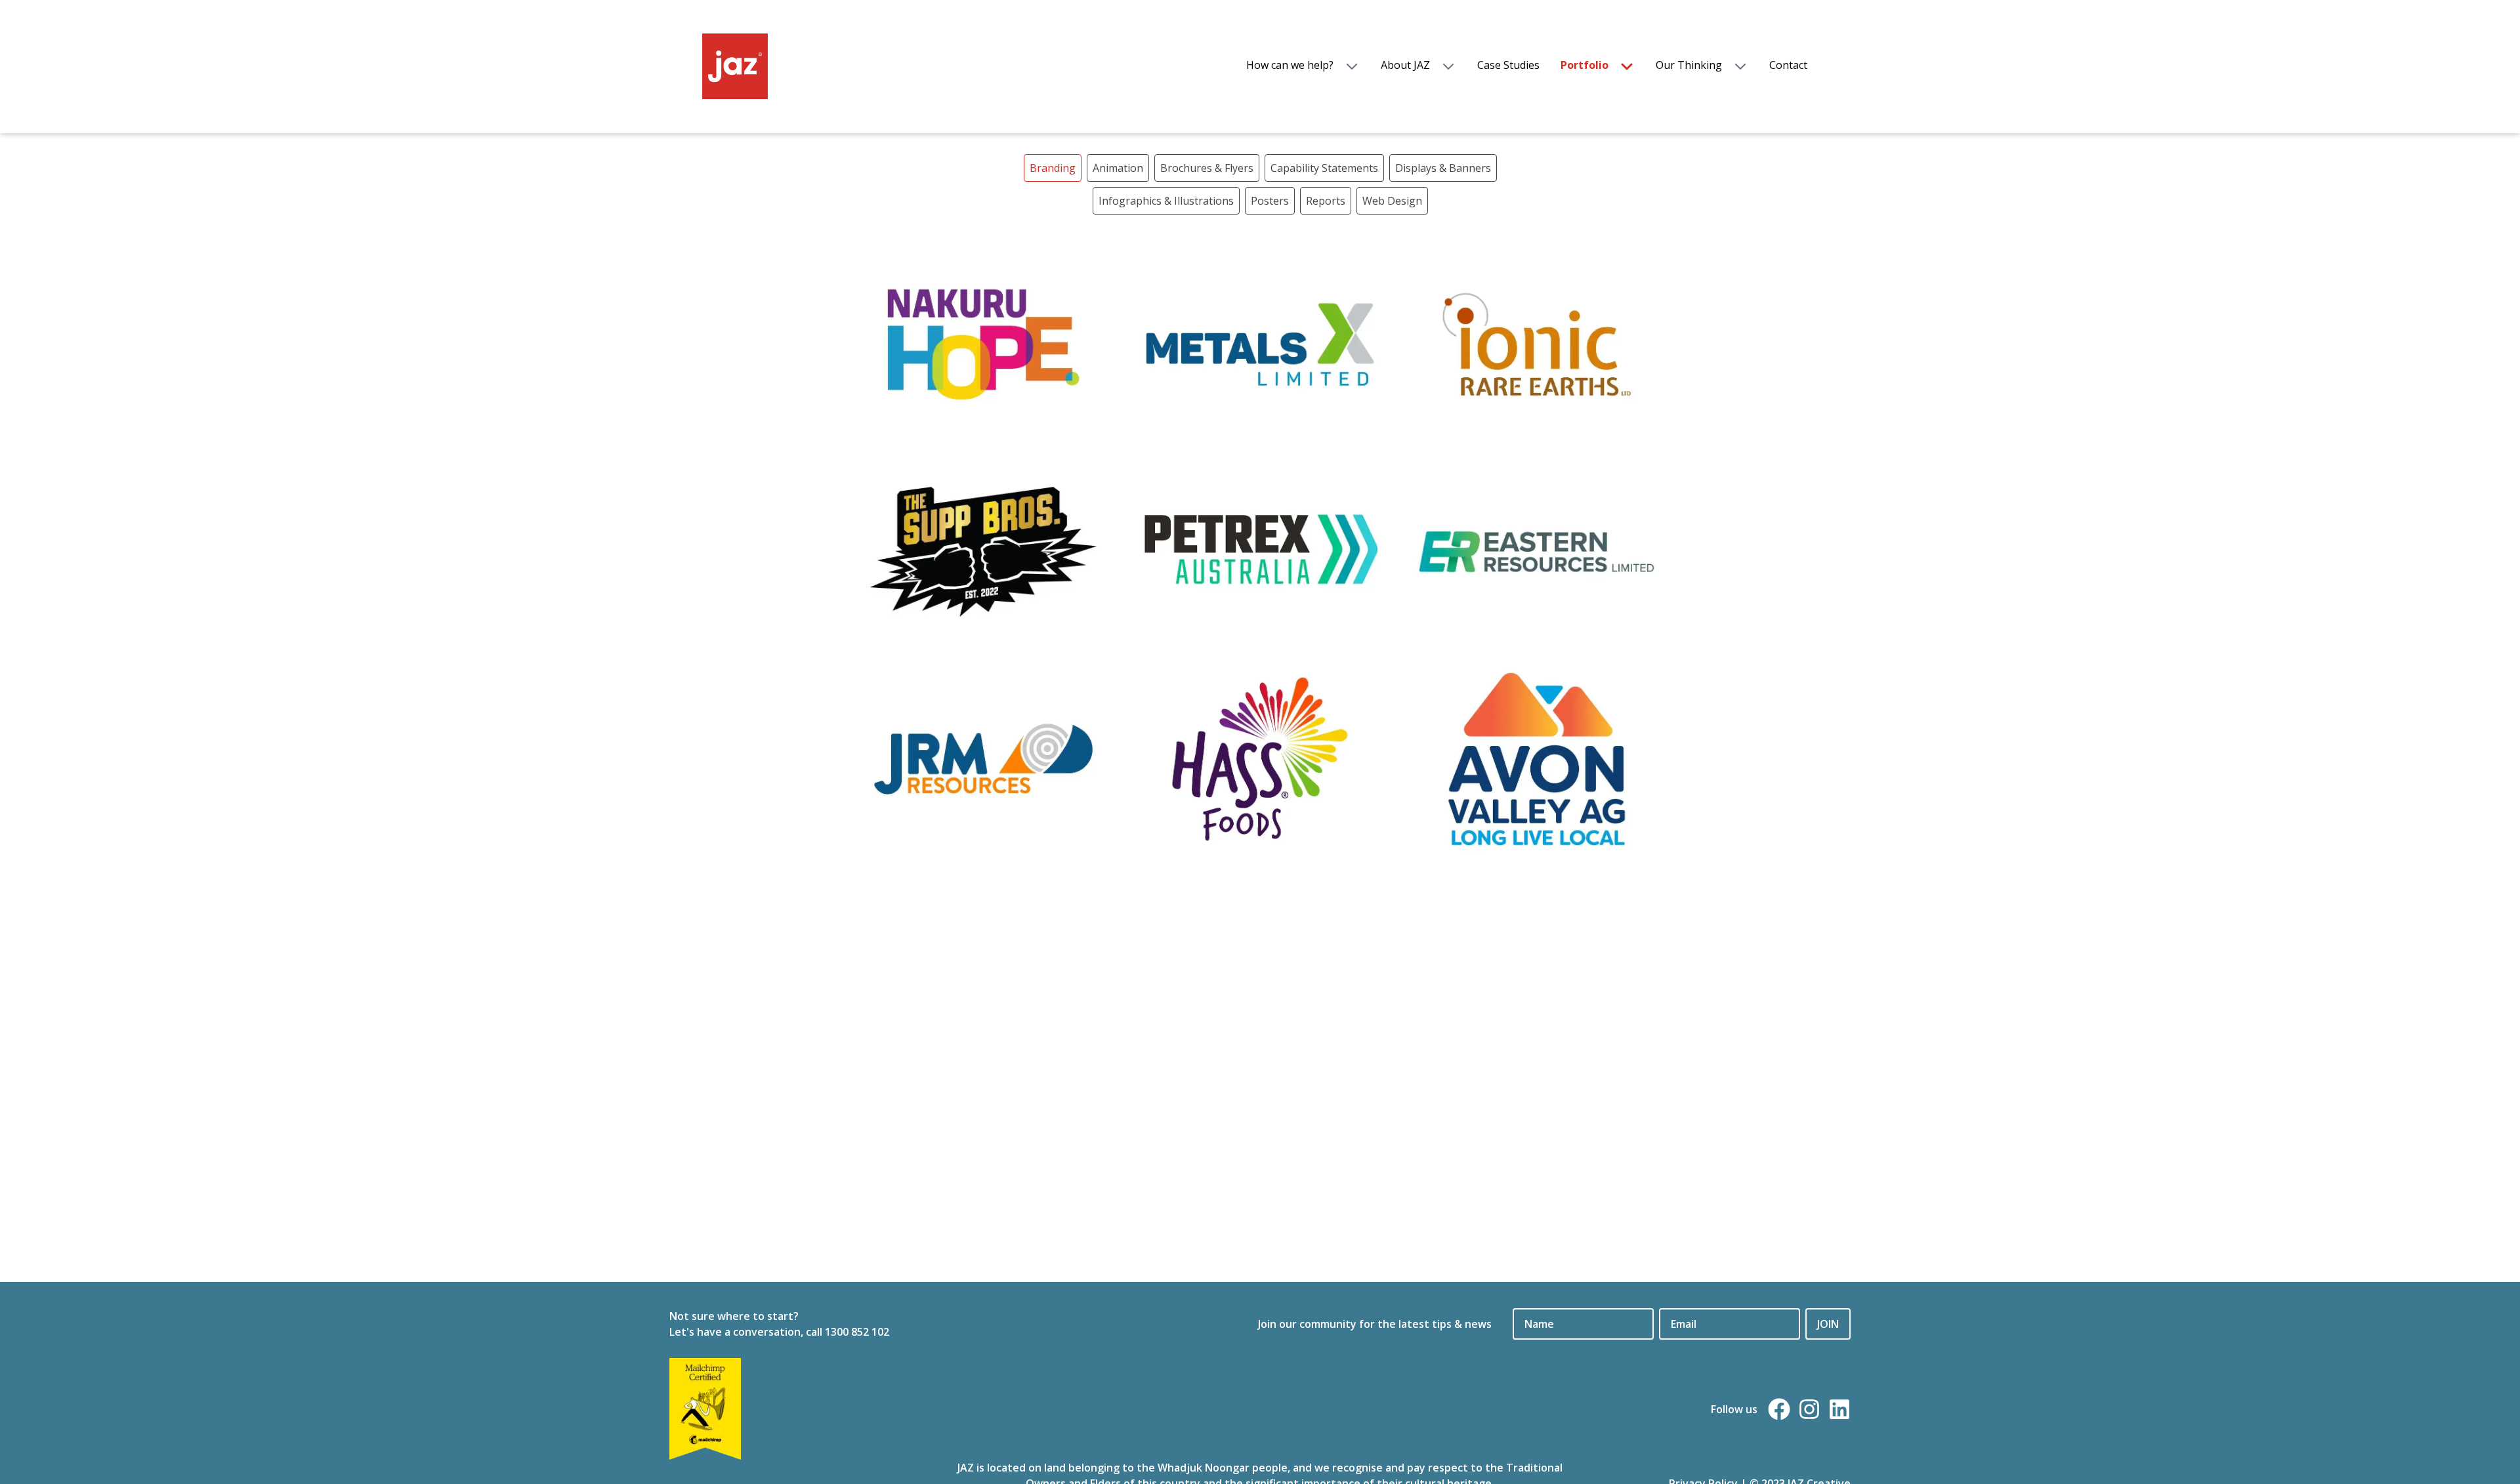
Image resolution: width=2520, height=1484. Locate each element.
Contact (1788, 65)
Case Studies (1508, 65)
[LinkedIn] (1839, 1409)
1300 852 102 (857, 1332)
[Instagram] (1809, 1409)
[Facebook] (1779, 1409)
